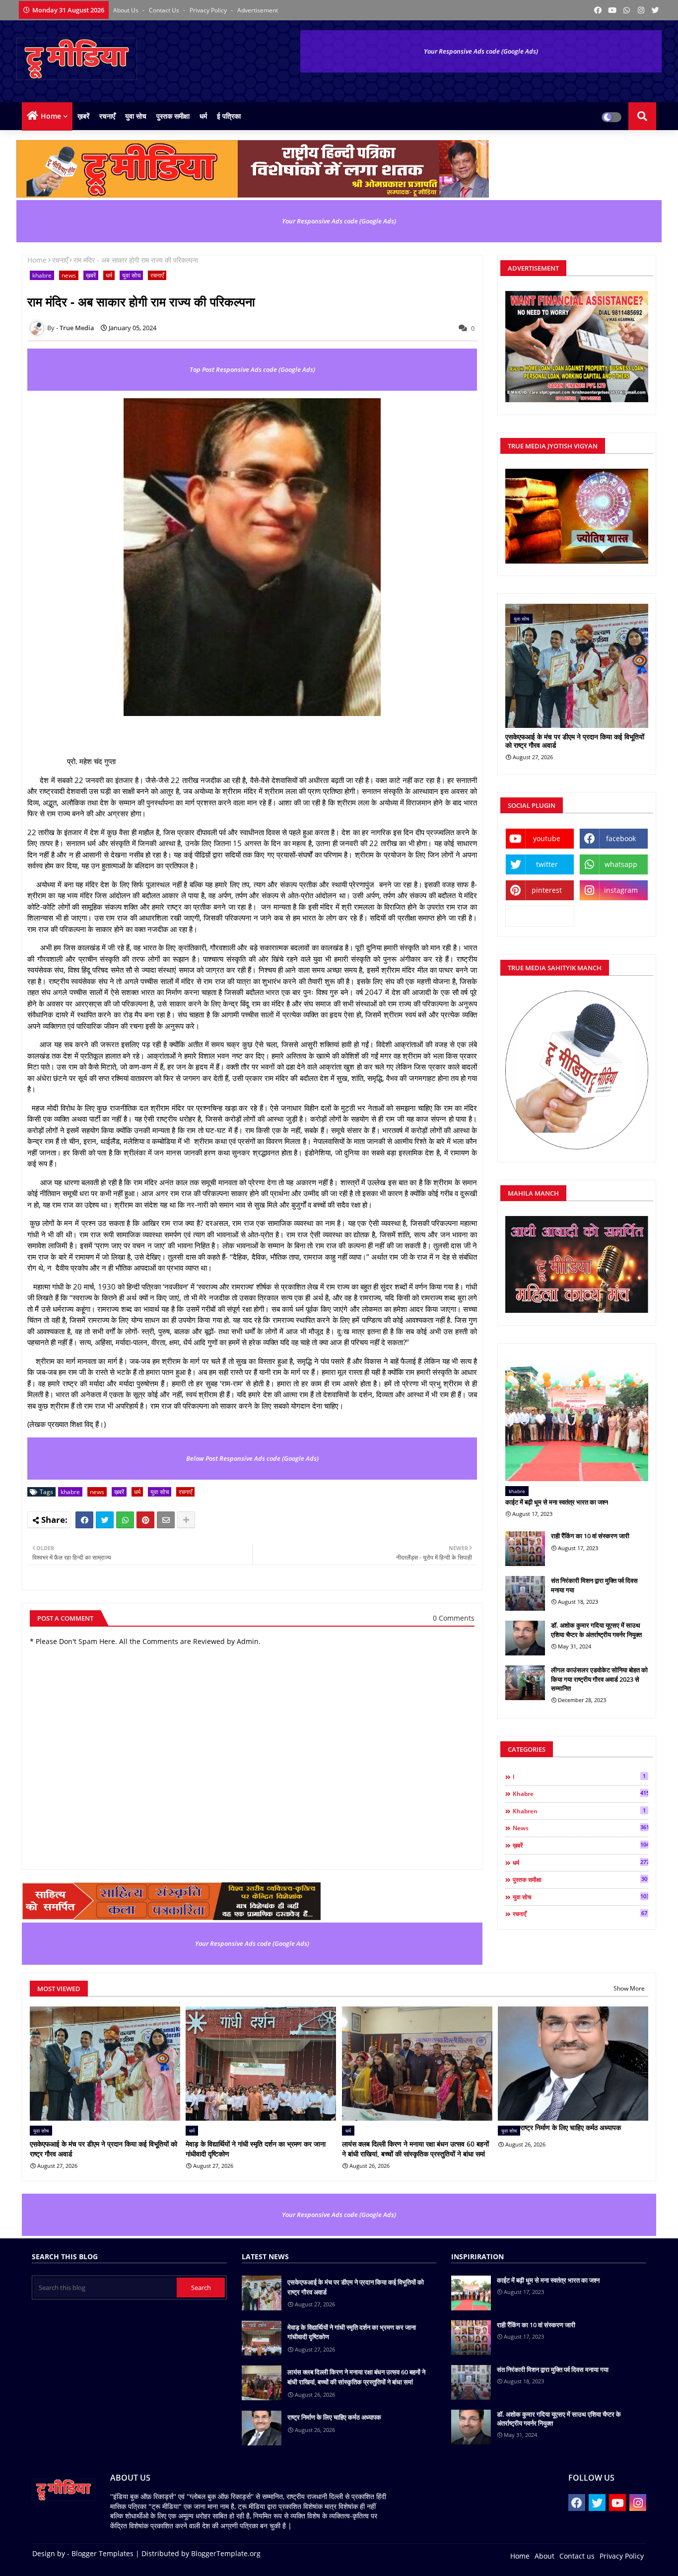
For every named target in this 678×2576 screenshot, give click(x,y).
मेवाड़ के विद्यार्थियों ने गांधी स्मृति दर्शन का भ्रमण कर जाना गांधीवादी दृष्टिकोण (256, 2149)
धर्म (203, 116)
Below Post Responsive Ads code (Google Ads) (252, 1458)
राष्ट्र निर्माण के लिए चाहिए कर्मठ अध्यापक (571, 2127)
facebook (621, 838)
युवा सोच (136, 116)
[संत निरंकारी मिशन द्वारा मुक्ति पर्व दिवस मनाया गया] (525, 1593)
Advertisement (258, 10)
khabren (579, 1811)
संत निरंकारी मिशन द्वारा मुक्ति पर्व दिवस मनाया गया (594, 1585)
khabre (42, 275)
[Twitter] (105, 1520)
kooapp (540, 916)
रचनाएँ (107, 116)
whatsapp (621, 864)
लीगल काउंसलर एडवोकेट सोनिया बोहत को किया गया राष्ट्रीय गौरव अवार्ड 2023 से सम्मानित (599, 1679)
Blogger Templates (102, 2553)
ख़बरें (83, 116)
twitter (547, 864)
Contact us (165, 10)
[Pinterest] (145, 1520)
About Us (127, 10)
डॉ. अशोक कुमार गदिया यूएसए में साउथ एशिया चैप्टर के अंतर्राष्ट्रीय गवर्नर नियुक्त (596, 1630)
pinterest (547, 890)
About (544, 2556)
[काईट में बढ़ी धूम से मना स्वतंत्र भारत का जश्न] (577, 1417)
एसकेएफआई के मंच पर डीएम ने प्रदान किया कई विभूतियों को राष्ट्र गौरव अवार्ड (575, 741)
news (69, 275)
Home (51, 116)
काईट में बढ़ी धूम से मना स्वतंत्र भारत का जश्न (557, 1502)
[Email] (166, 1520)
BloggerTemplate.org (226, 2553)
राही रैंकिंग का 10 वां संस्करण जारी (590, 1536)
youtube (547, 838)
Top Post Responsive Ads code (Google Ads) (252, 369)
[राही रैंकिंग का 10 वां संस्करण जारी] (525, 1549)
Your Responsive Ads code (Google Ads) (481, 51)
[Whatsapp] (125, 1520)
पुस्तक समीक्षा (173, 116)
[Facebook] (84, 1520)
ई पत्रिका (229, 116)
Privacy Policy (209, 10)
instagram (621, 890)
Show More (629, 1988)
